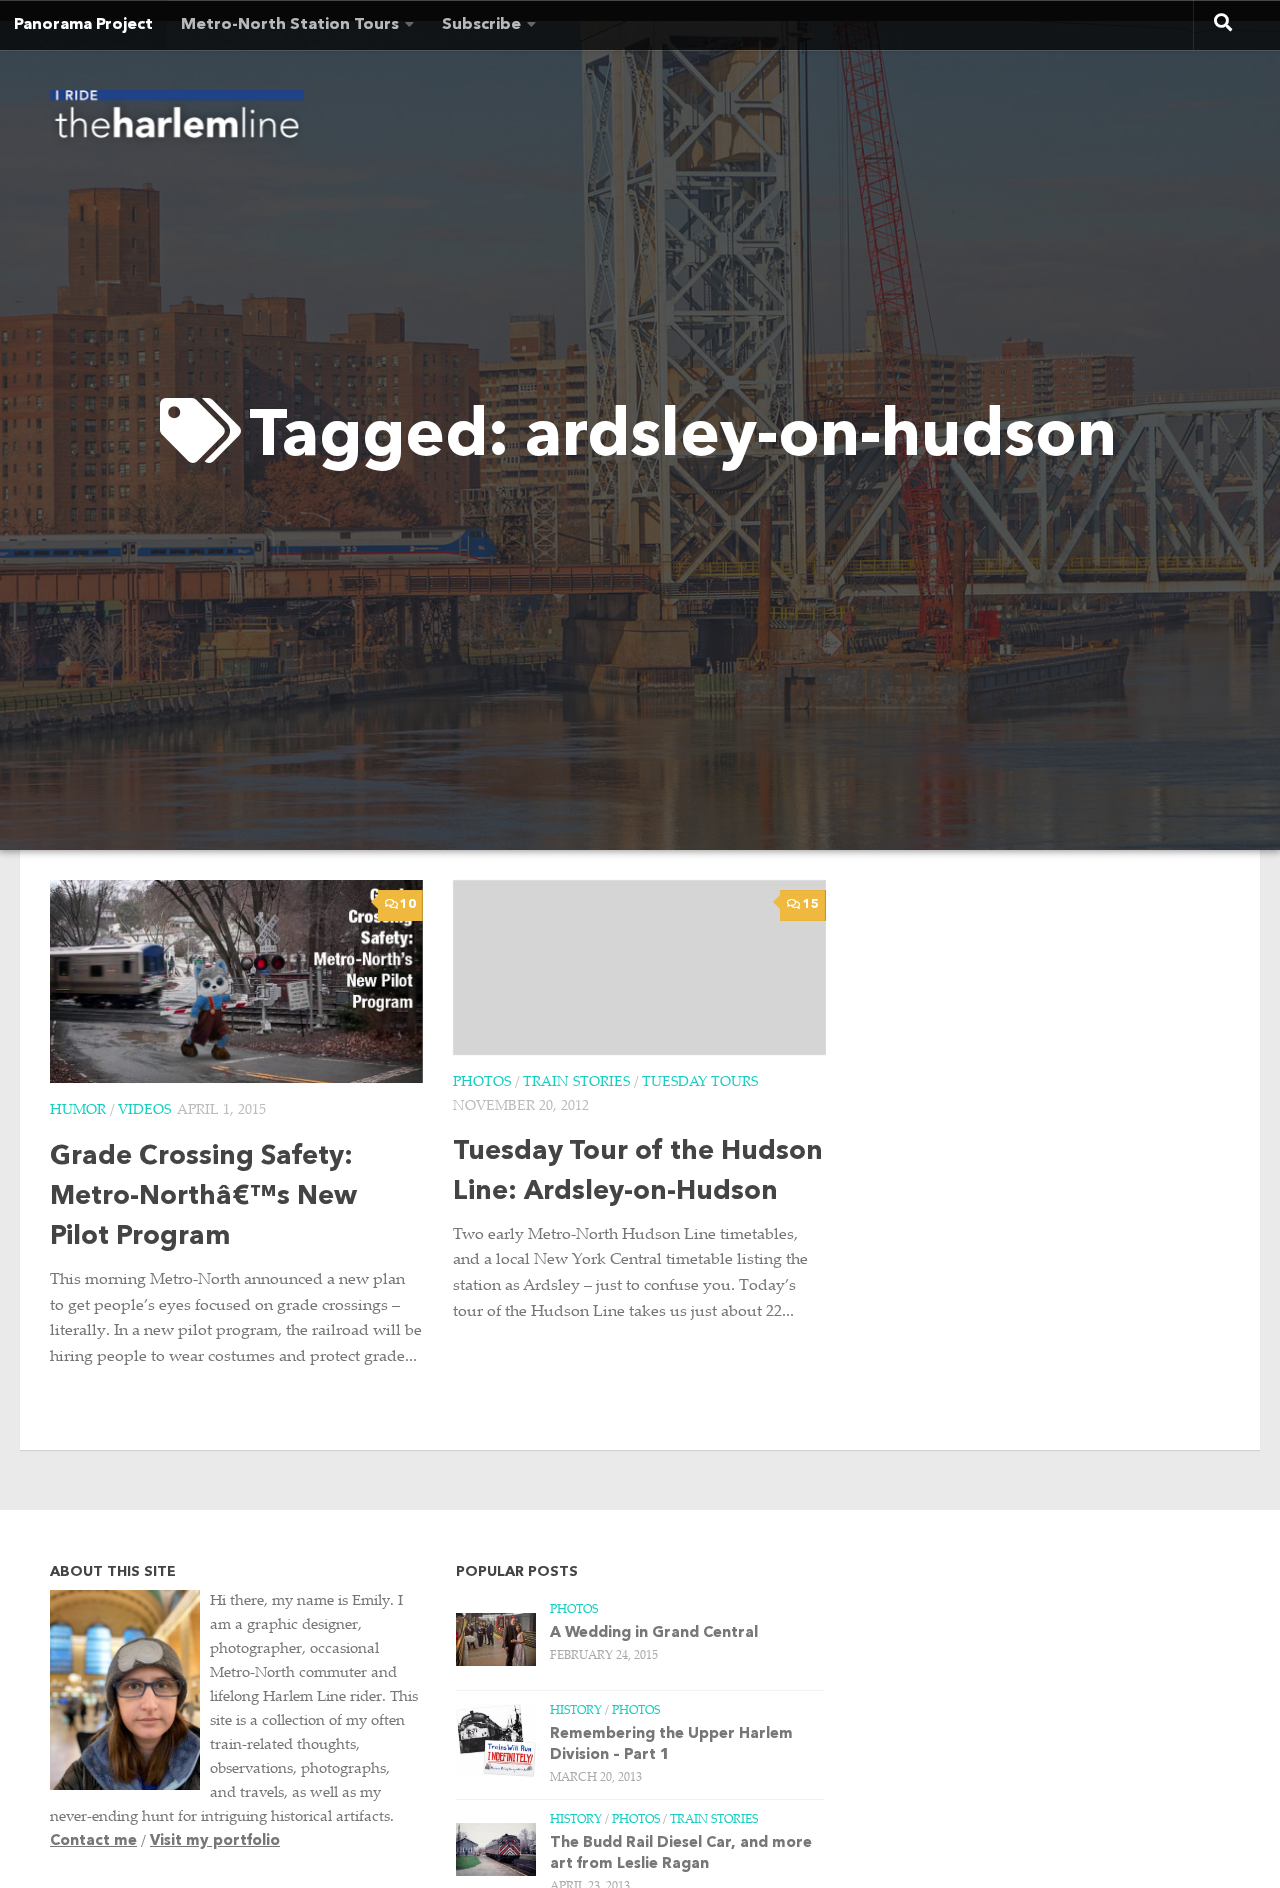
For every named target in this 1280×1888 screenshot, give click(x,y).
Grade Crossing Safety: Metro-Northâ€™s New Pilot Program (203, 1197)
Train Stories (576, 1083)
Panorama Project (83, 25)
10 (408, 905)
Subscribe (481, 25)
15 (811, 905)
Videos (144, 1111)
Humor (78, 1111)
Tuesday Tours (700, 1083)
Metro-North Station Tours (290, 25)
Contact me (93, 1841)
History (576, 1711)
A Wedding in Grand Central (654, 1633)
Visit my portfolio (215, 1841)
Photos (482, 1083)
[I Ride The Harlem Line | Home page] (177, 120)
